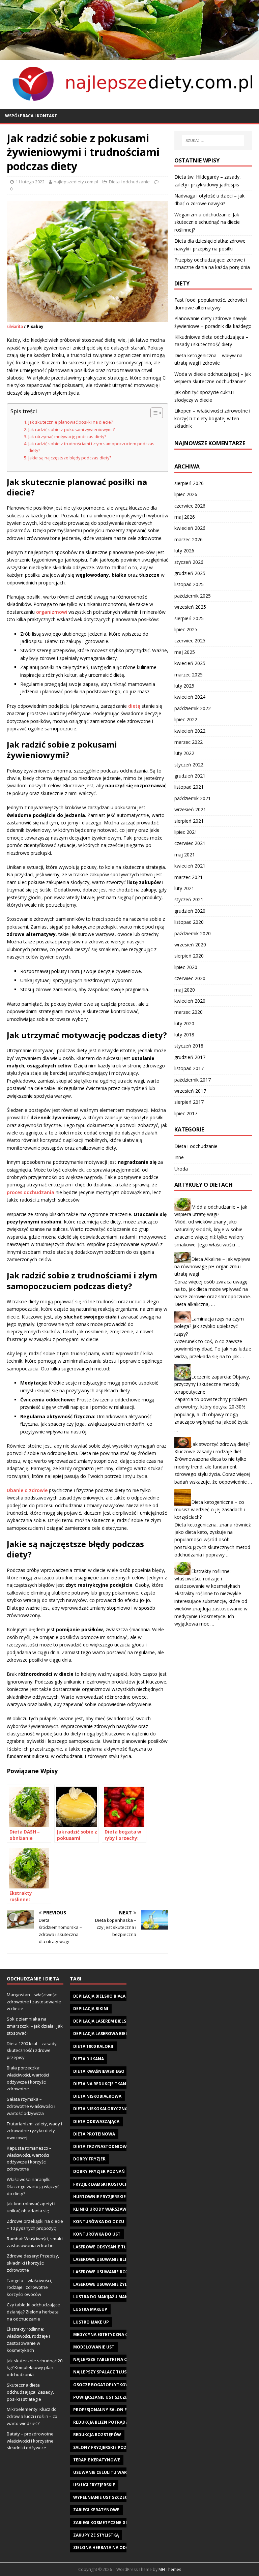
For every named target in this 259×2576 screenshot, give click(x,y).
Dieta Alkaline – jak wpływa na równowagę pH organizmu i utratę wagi (212, 1267)
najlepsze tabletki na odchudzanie (114, 2359)
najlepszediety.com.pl (76, 182)
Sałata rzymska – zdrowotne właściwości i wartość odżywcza (31, 2106)
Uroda (181, 1169)
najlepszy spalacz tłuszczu (105, 2372)
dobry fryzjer (89, 2159)
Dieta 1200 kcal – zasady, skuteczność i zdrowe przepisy (32, 2051)
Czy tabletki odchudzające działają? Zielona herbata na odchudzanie (33, 2312)
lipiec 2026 (186, 494)
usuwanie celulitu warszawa (107, 2472)
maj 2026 (185, 517)
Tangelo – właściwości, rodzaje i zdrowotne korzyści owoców (29, 2287)
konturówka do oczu (99, 2222)
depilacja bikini (91, 2009)
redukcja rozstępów (97, 2435)
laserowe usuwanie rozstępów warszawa (122, 2272)
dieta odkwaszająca (96, 2122)
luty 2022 (184, 753)
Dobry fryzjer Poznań (99, 2171)
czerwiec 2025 (190, 641)
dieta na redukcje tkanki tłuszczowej (117, 2084)
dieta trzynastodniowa (101, 2146)
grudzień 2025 (190, 573)
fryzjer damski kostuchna (104, 2184)
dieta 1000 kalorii (93, 2046)
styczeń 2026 (189, 562)
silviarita (15, 326)
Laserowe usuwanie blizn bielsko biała (118, 2259)
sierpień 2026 (189, 483)
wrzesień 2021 (190, 809)
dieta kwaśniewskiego (99, 2071)
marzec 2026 (189, 539)
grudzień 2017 (190, 1057)
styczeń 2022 (189, 765)
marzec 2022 (189, 742)
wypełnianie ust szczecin (103, 2497)
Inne (179, 1157)
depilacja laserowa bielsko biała (111, 2034)
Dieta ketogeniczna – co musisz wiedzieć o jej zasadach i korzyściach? (210, 1510)
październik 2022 (193, 708)
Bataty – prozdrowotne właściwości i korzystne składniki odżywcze (30, 2441)
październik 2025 (193, 596)
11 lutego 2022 (30, 182)
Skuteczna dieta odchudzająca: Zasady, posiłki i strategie (30, 2392)
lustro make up (91, 2322)
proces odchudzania (31, 1192)
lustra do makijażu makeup (104, 2297)
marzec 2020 (189, 1012)
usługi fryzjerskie (94, 2485)
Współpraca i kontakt (31, 116)
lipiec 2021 (186, 832)
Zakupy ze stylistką (96, 2535)
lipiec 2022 (186, 719)
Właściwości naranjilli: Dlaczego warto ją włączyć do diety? (33, 2186)
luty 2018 (184, 1035)
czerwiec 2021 (190, 843)
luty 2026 (184, 551)
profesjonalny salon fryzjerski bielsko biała (126, 2410)
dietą (134, 706)
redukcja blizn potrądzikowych (111, 2422)
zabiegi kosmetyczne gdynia (106, 2523)
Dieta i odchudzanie (129, 182)
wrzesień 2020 (190, 945)
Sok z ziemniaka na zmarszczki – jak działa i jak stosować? (35, 2026)
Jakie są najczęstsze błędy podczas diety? (70, 458)
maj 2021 (185, 855)
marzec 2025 (189, 675)
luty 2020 (184, 1023)
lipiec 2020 (186, 967)
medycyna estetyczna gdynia (107, 2335)
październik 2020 (193, 933)
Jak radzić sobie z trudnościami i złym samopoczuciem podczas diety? (91, 447)
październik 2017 (193, 1080)
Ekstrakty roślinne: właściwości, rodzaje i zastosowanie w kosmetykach (207, 1578)
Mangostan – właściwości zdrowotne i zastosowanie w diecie (34, 2002)
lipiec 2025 (186, 629)
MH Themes (170, 2569)
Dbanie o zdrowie (27, 1490)
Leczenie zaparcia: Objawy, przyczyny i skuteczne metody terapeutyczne (212, 1384)
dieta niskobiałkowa (97, 2096)
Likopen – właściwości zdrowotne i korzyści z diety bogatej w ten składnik (212, 418)
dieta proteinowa (94, 2134)
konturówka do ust (97, 2234)
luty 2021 (184, 888)
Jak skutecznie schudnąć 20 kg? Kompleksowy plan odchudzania (35, 2368)
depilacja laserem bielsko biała (109, 2021)
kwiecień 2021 (190, 866)
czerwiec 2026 (190, 506)
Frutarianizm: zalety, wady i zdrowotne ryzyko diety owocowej (34, 2131)
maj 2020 (185, 990)
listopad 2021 (189, 787)
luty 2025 (184, 686)
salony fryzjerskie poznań (105, 2447)
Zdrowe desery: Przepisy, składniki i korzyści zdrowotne (33, 2263)
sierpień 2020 (189, 956)
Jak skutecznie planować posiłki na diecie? (71, 422)
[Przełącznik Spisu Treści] (153, 413)
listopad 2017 (189, 1068)
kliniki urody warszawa (101, 2209)
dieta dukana (89, 2059)
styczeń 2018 (189, 1046)
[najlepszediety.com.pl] (129, 56)
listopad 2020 (189, 922)
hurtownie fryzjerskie (99, 2197)
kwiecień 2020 (190, 1001)
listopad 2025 (189, 584)
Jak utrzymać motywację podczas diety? (67, 437)
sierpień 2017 (189, 1102)
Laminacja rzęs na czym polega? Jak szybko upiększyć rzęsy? (209, 1326)
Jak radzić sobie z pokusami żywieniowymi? (71, 430)
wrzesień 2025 (190, 607)
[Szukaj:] (213, 141)
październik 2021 (193, 798)
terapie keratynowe (97, 2460)
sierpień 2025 (189, 618)
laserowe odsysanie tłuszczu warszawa (120, 2247)
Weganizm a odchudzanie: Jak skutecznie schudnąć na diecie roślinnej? (207, 222)
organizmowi (52, 612)
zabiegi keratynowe (96, 2510)
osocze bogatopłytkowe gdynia (111, 2385)
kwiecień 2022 (190, 731)
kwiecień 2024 (190, 697)
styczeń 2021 (189, 899)
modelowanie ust (94, 2347)
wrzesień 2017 (190, 1091)
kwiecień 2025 (190, 663)
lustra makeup (90, 2309)
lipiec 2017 (186, 1113)
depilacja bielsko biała (99, 1996)
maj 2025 (185, 652)
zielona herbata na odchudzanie (112, 2548)
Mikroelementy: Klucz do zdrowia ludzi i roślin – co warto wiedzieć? (32, 2416)
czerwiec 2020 (190, 978)
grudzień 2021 (190, 776)
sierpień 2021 (189, 821)
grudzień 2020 (190, 911)
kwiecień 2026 (190, 528)
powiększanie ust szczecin (104, 2397)
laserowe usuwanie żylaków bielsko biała (122, 2284)
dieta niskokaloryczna (100, 2109)
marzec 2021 (189, 877)
